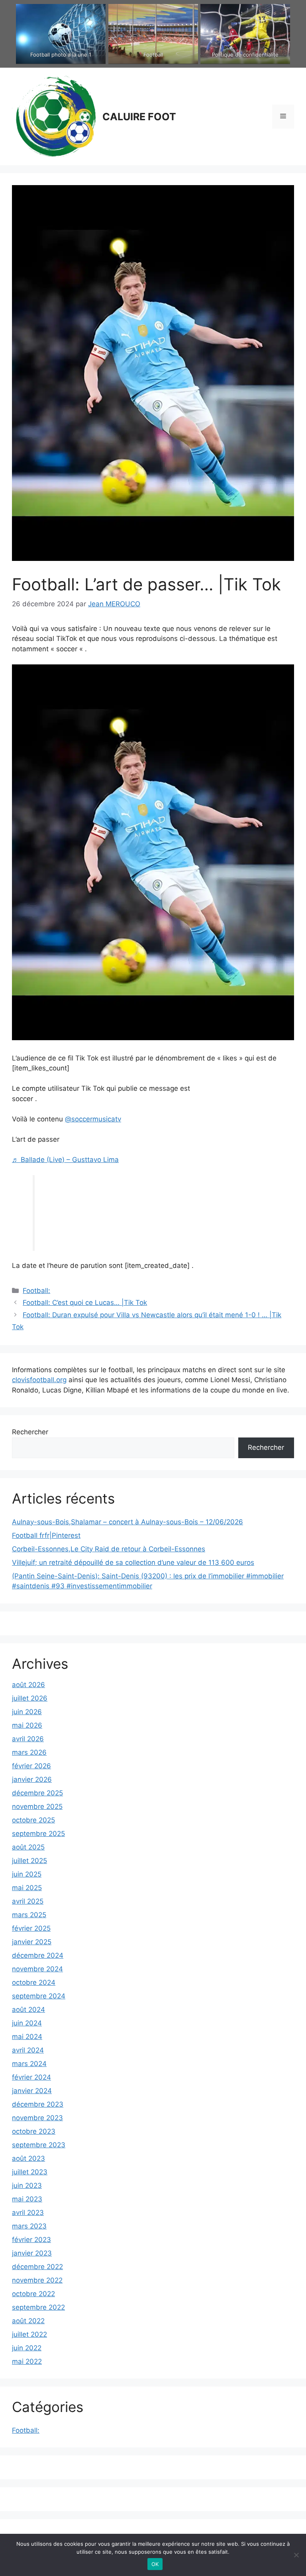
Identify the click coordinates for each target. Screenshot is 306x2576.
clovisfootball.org (39, 1380)
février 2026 (31, 1766)
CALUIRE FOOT (139, 117)
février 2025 (31, 1928)
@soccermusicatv (93, 1119)
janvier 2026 (32, 1779)
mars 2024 (29, 2064)
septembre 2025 (38, 1834)
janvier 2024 (32, 2091)
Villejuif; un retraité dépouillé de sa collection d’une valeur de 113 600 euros (133, 1562)
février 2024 (31, 2077)
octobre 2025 (33, 1820)
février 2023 (31, 2240)
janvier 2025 (32, 1942)
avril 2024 (28, 2050)
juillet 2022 (29, 2334)
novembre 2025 (37, 1807)
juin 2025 (27, 1874)
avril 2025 (28, 1901)
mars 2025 (29, 1915)
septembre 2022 (38, 2307)
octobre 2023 (34, 2131)
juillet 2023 (30, 2172)
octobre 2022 (33, 2294)
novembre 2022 (37, 2280)
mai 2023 (27, 2199)
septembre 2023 (39, 2145)
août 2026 (28, 1685)
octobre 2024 (34, 1982)
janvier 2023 (32, 2253)
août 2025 (28, 1847)
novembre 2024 (37, 1969)
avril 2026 (28, 1739)
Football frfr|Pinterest (46, 1535)
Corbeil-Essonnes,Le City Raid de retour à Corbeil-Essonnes (109, 1549)
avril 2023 (28, 2213)
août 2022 (28, 2321)
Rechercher (30, 1432)
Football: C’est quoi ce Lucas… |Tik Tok (85, 1303)
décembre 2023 (38, 2104)
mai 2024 (27, 2037)
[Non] (296, 2555)
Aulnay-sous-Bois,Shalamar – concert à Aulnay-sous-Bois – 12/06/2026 (127, 1522)
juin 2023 (27, 2185)
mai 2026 (27, 1725)
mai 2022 (27, 2361)
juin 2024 (27, 2023)
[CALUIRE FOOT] (54, 116)
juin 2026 (27, 1712)
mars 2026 (29, 1752)
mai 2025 (27, 1888)
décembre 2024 (38, 1955)
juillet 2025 (29, 1861)
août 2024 (28, 2010)
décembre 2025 (37, 1793)
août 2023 (28, 2158)
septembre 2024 (39, 1996)
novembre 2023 (37, 2118)
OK (155, 2564)
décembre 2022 (37, 2267)
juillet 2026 (30, 1698)
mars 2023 (29, 2226)
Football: (36, 1291)
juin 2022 (27, 2348)
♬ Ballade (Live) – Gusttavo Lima (65, 1160)
